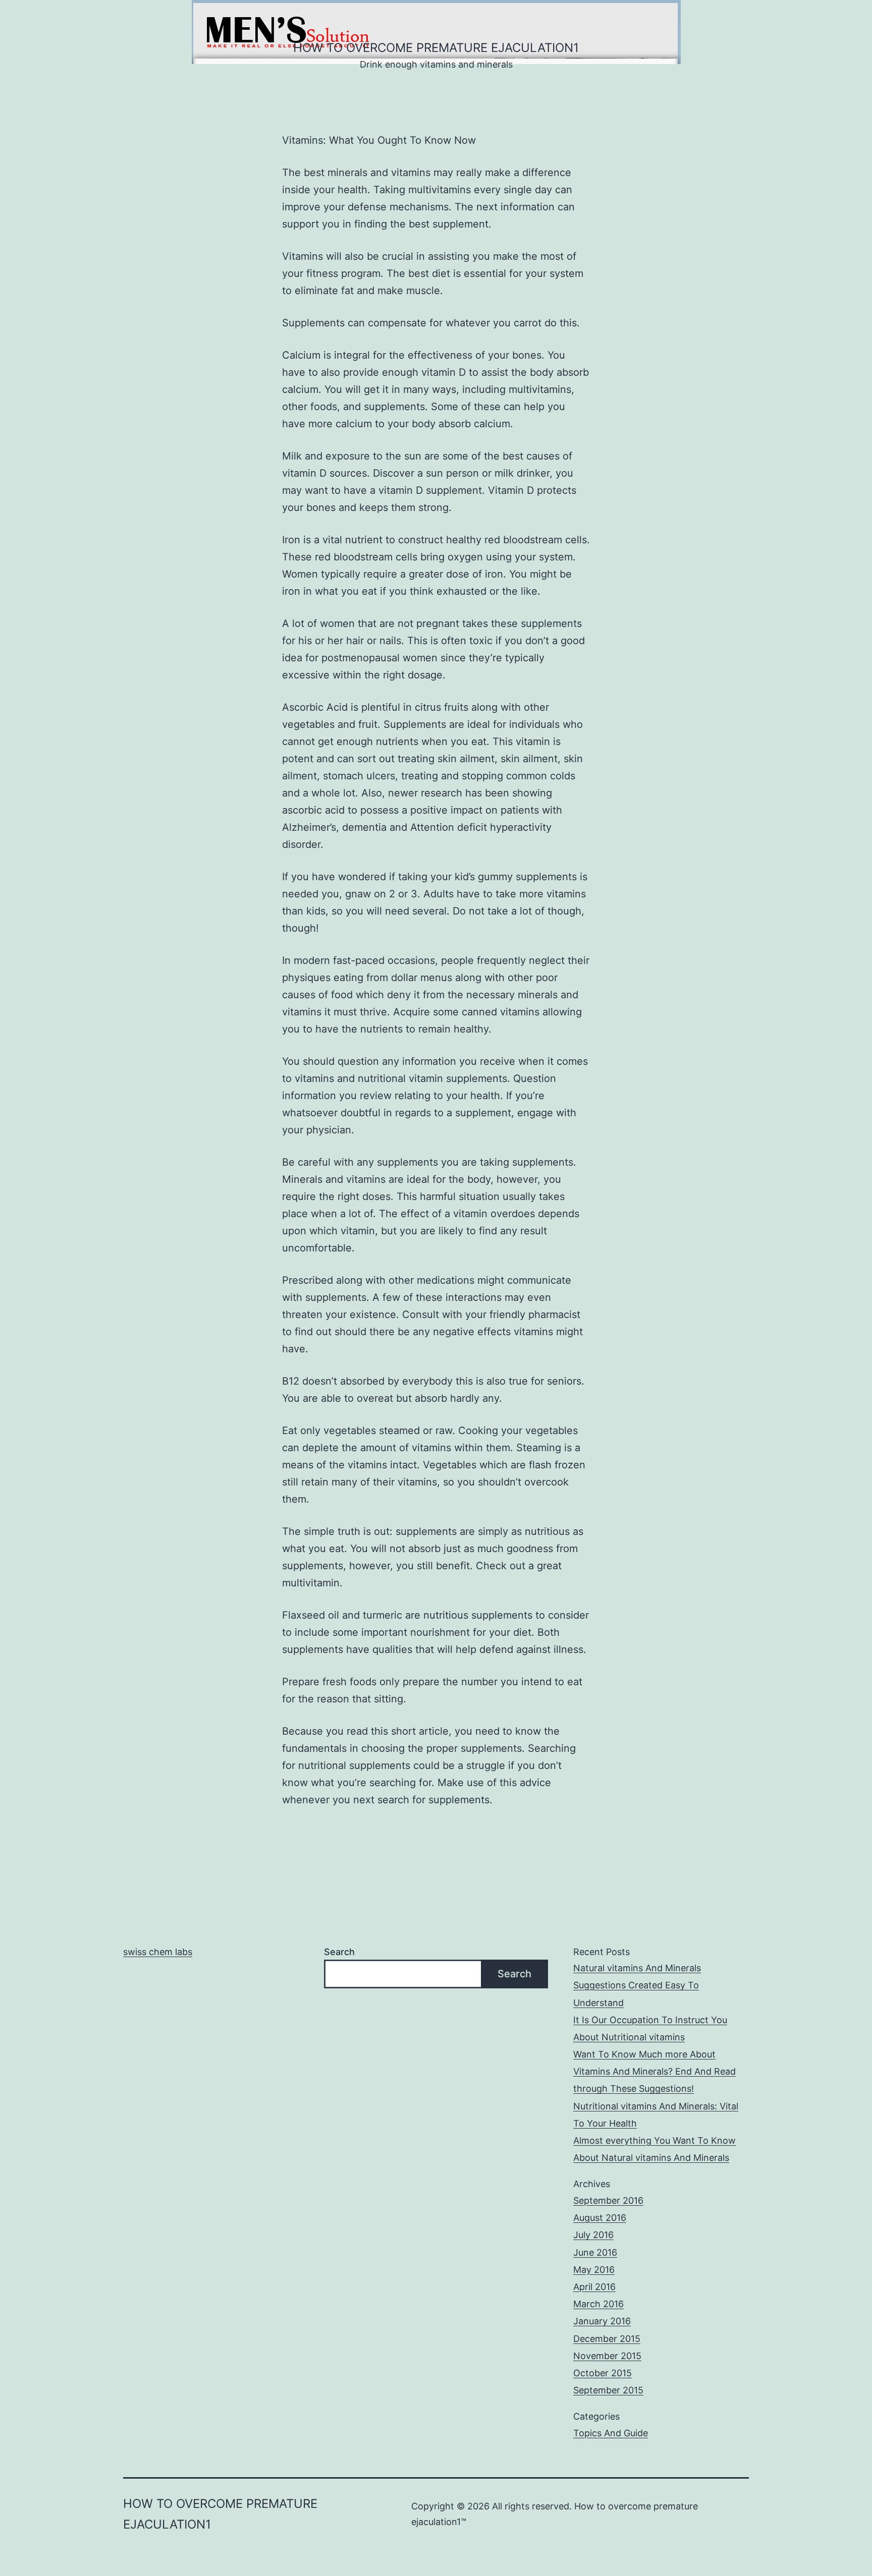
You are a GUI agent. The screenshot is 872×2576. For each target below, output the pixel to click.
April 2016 (594, 2287)
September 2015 (608, 2390)
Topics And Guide (611, 2433)
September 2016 (608, 2200)
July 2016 (593, 2235)
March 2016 (598, 2304)
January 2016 (602, 2321)
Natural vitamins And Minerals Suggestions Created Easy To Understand (637, 1985)
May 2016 (594, 2270)
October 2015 (603, 2373)
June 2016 (595, 2252)
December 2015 (607, 2339)
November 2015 (607, 2356)
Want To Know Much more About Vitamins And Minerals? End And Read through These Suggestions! (655, 2071)
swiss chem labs (158, 1952)
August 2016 (600, 2218)
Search (339, 1952)
